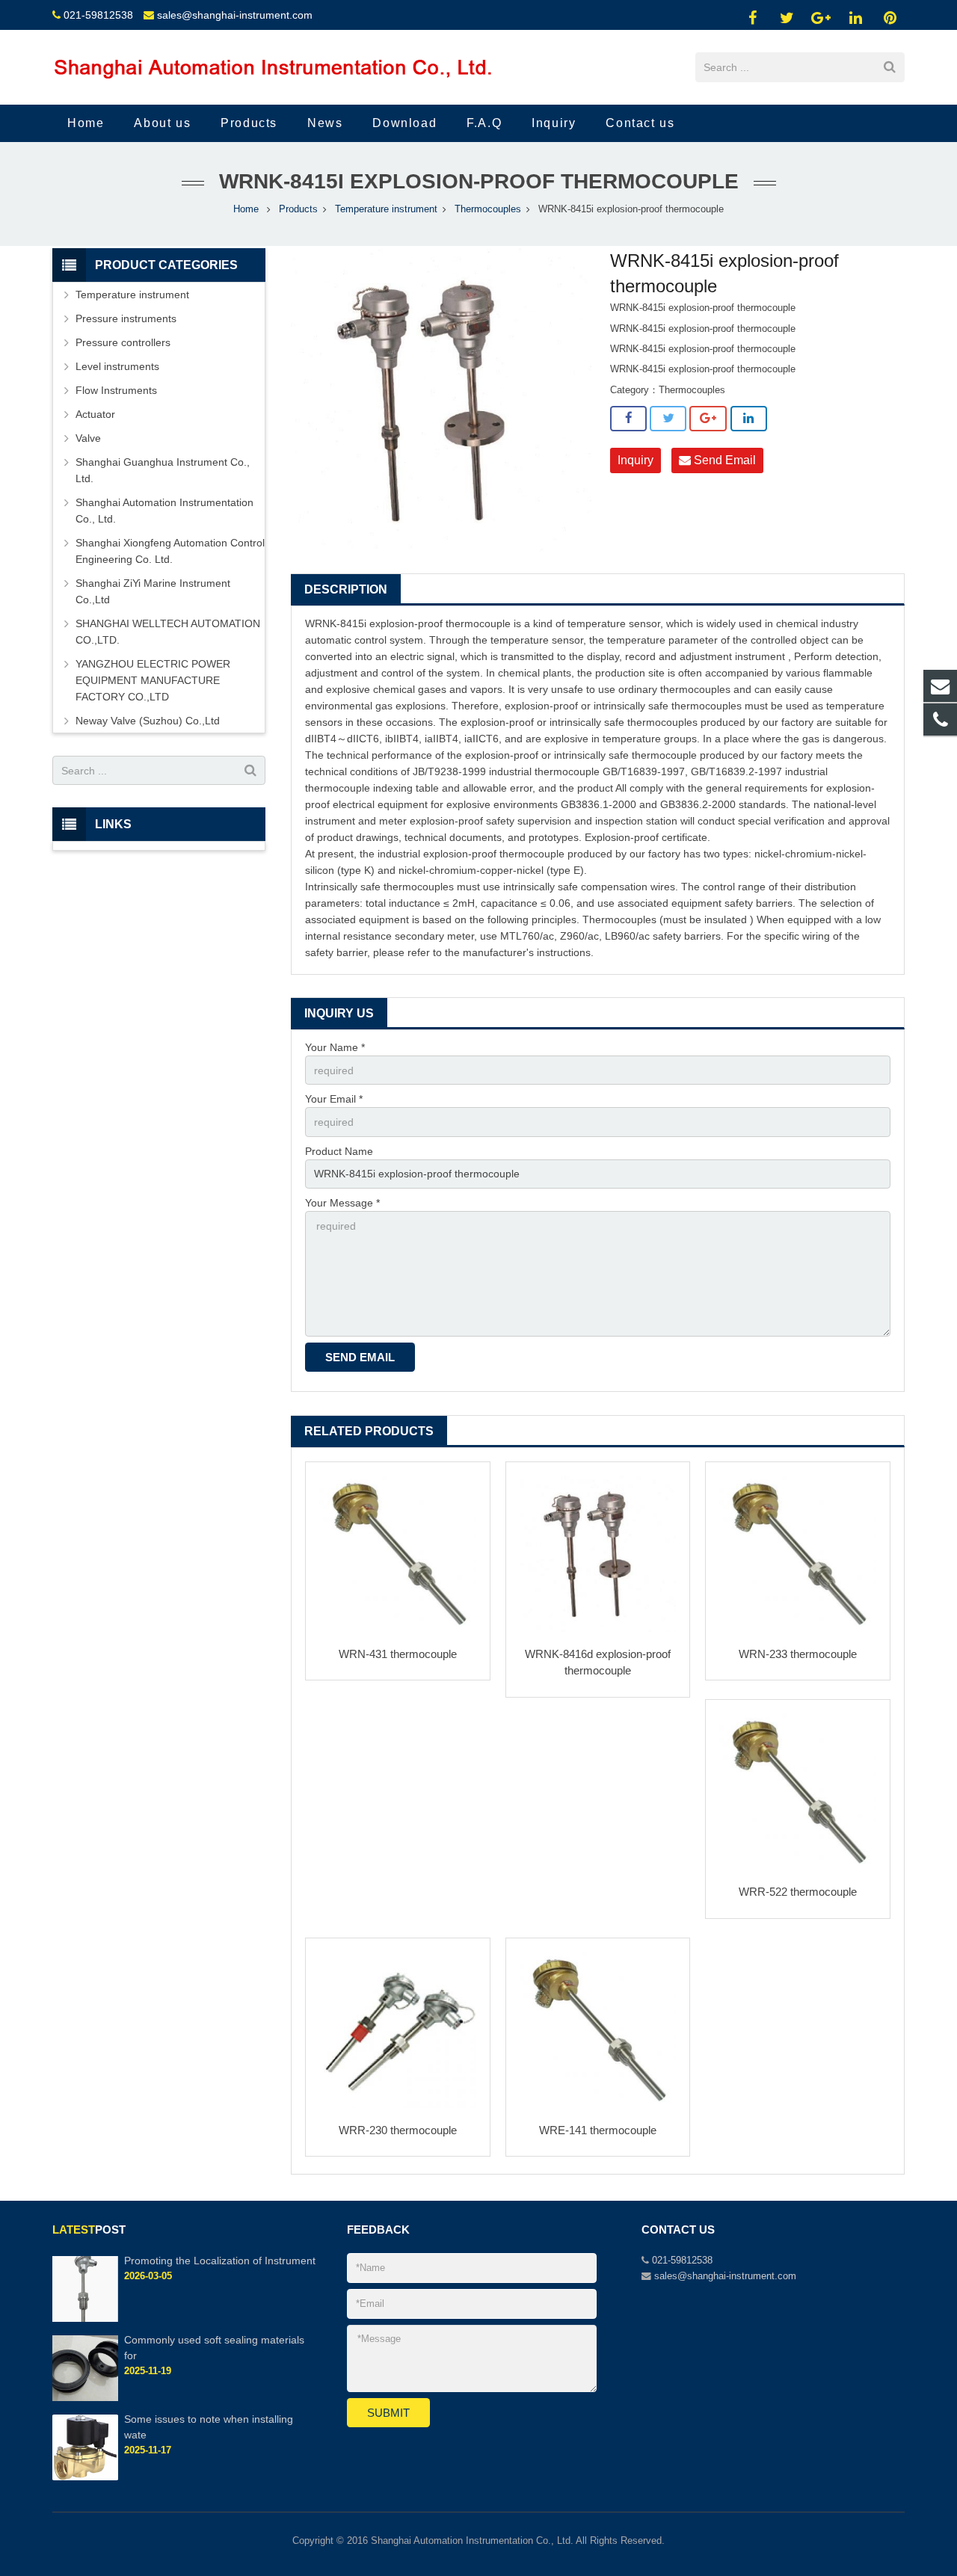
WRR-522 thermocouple (798, 1892)
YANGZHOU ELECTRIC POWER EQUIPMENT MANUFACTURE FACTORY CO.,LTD (153, 680)
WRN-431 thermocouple (398, 1654)
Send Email (723, 460)
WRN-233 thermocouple (798, 1654)
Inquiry (636, 460)
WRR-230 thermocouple (398, 2130)
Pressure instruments (126, 318)
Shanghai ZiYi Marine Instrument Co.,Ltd (153, 591)
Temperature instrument (386, 209)
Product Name (339, 1151)
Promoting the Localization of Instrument (220, 2261)
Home (246, 209)
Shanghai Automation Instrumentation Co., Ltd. (164, 511)
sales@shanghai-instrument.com (235, 15)
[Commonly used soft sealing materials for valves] (85, 2398)
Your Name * (335, 1047)
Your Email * (334, 1099)
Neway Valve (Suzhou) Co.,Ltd (148, 721)
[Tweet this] (668, 419)
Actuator (95, 414)
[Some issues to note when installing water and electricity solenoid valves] (85, 2477)
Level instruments (117, 366)
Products (298, 209)
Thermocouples (488, 209)
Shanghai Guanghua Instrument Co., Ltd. (163, 470)
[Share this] (628, 419)
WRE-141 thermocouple (598, 2130)
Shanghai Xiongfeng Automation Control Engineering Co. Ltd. (170, 551)
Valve (88, 438)
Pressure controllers (123, 342)
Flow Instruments (116, 390)
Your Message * (342, 1203)
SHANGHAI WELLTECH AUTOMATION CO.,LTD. (168, 632)
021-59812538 (98, 15)
